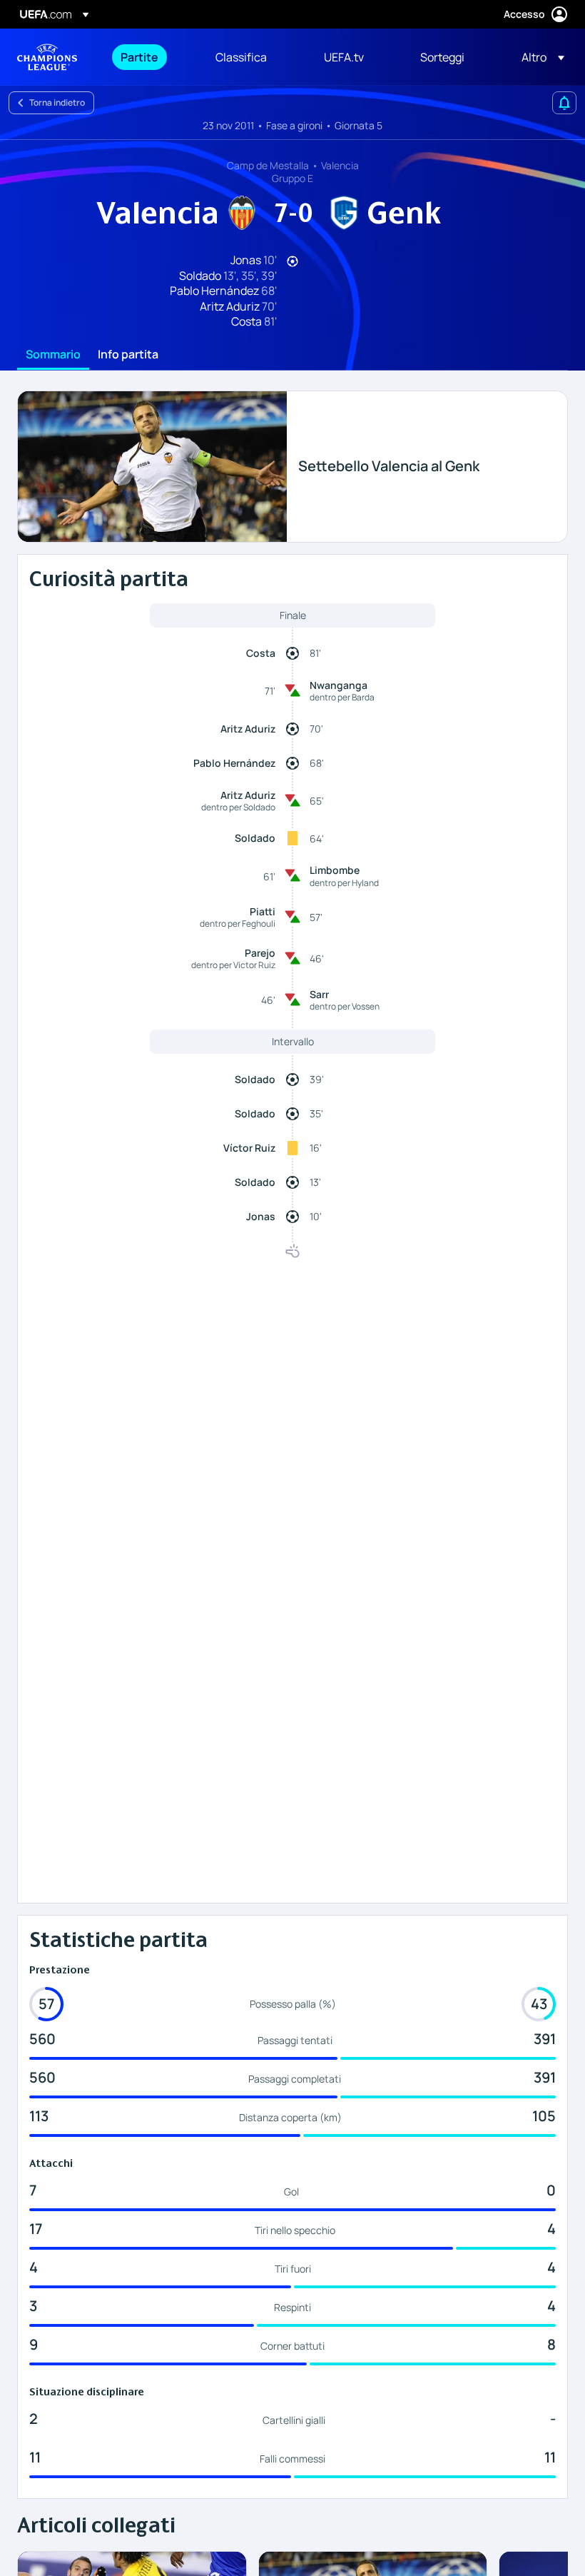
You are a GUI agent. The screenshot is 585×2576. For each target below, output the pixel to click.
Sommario (53, 355)
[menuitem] (150, 57)
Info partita (128, 355)
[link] (139, 57)
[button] (539, 57)
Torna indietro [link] (57, 102)
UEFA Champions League (47, 57)
